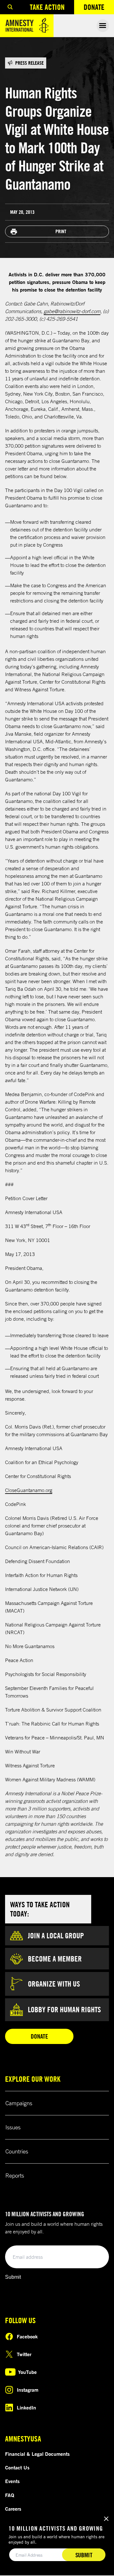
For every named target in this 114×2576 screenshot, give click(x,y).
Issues (13, 2127)
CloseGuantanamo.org (29, 1490)
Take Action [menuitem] (47, 7)
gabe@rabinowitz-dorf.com (72, 311)
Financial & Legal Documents (37, 2454)
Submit (13, 2277)
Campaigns (19, 2103)
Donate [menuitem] (99, 8)
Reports (15, 2175)
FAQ (10, 2495)
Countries (17, 2151)
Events (12, 2481)
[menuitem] (10, 7)
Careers (13, 2509)
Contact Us (17, 2468)
